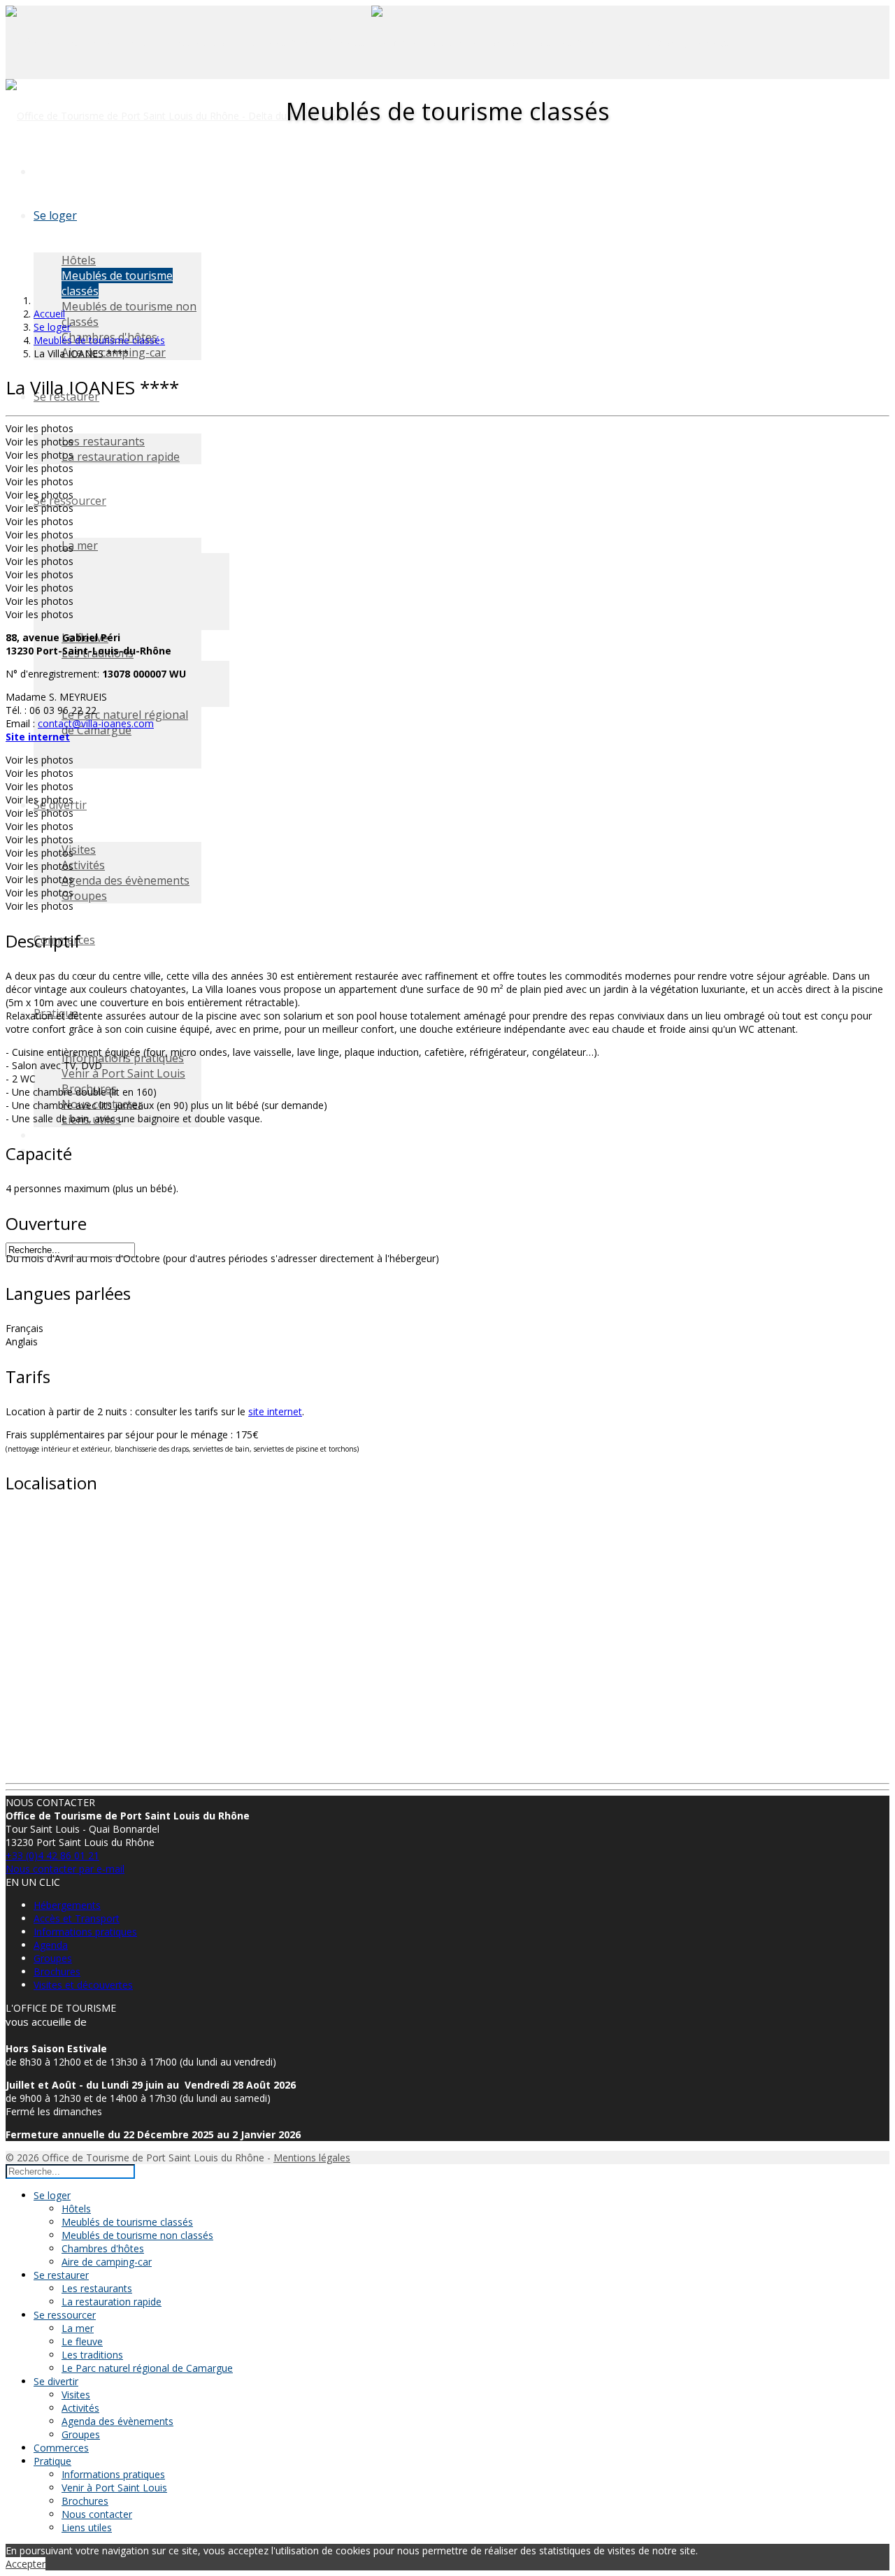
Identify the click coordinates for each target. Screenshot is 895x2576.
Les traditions (92, 2355)
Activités (83, 865)
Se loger (55, 215)
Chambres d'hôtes (103, 2248)
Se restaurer (61, 2275)
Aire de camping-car (107, 2262)
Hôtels (79, 260)
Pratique (52, 2461)
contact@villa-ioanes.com (96, 723)
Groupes (84, 896)
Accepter (26, 2564)
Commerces (61, 2448)
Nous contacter (97, 2514)
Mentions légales (312, 2158)
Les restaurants (103, 441)
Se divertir (56, 2381)
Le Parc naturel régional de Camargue (147, 2368)
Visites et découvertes (83, 1985)
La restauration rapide (121, 457)
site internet (275, 1411)
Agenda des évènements (126, 880)
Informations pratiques (85, 1932)
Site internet (38, 737)
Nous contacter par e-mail (65, 1869)
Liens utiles (87, 2527)
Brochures (57, 1972)
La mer (80, 545)
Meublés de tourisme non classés (137, 2235)
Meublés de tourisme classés (127, 2222)
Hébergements (67, 1905)
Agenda (51, 1945)
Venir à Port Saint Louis (123, 1073)
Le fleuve (82, 2341)
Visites (79, 850)
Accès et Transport (77, 1918)
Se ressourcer (65, 2315)
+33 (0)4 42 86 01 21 (52, 1855)
